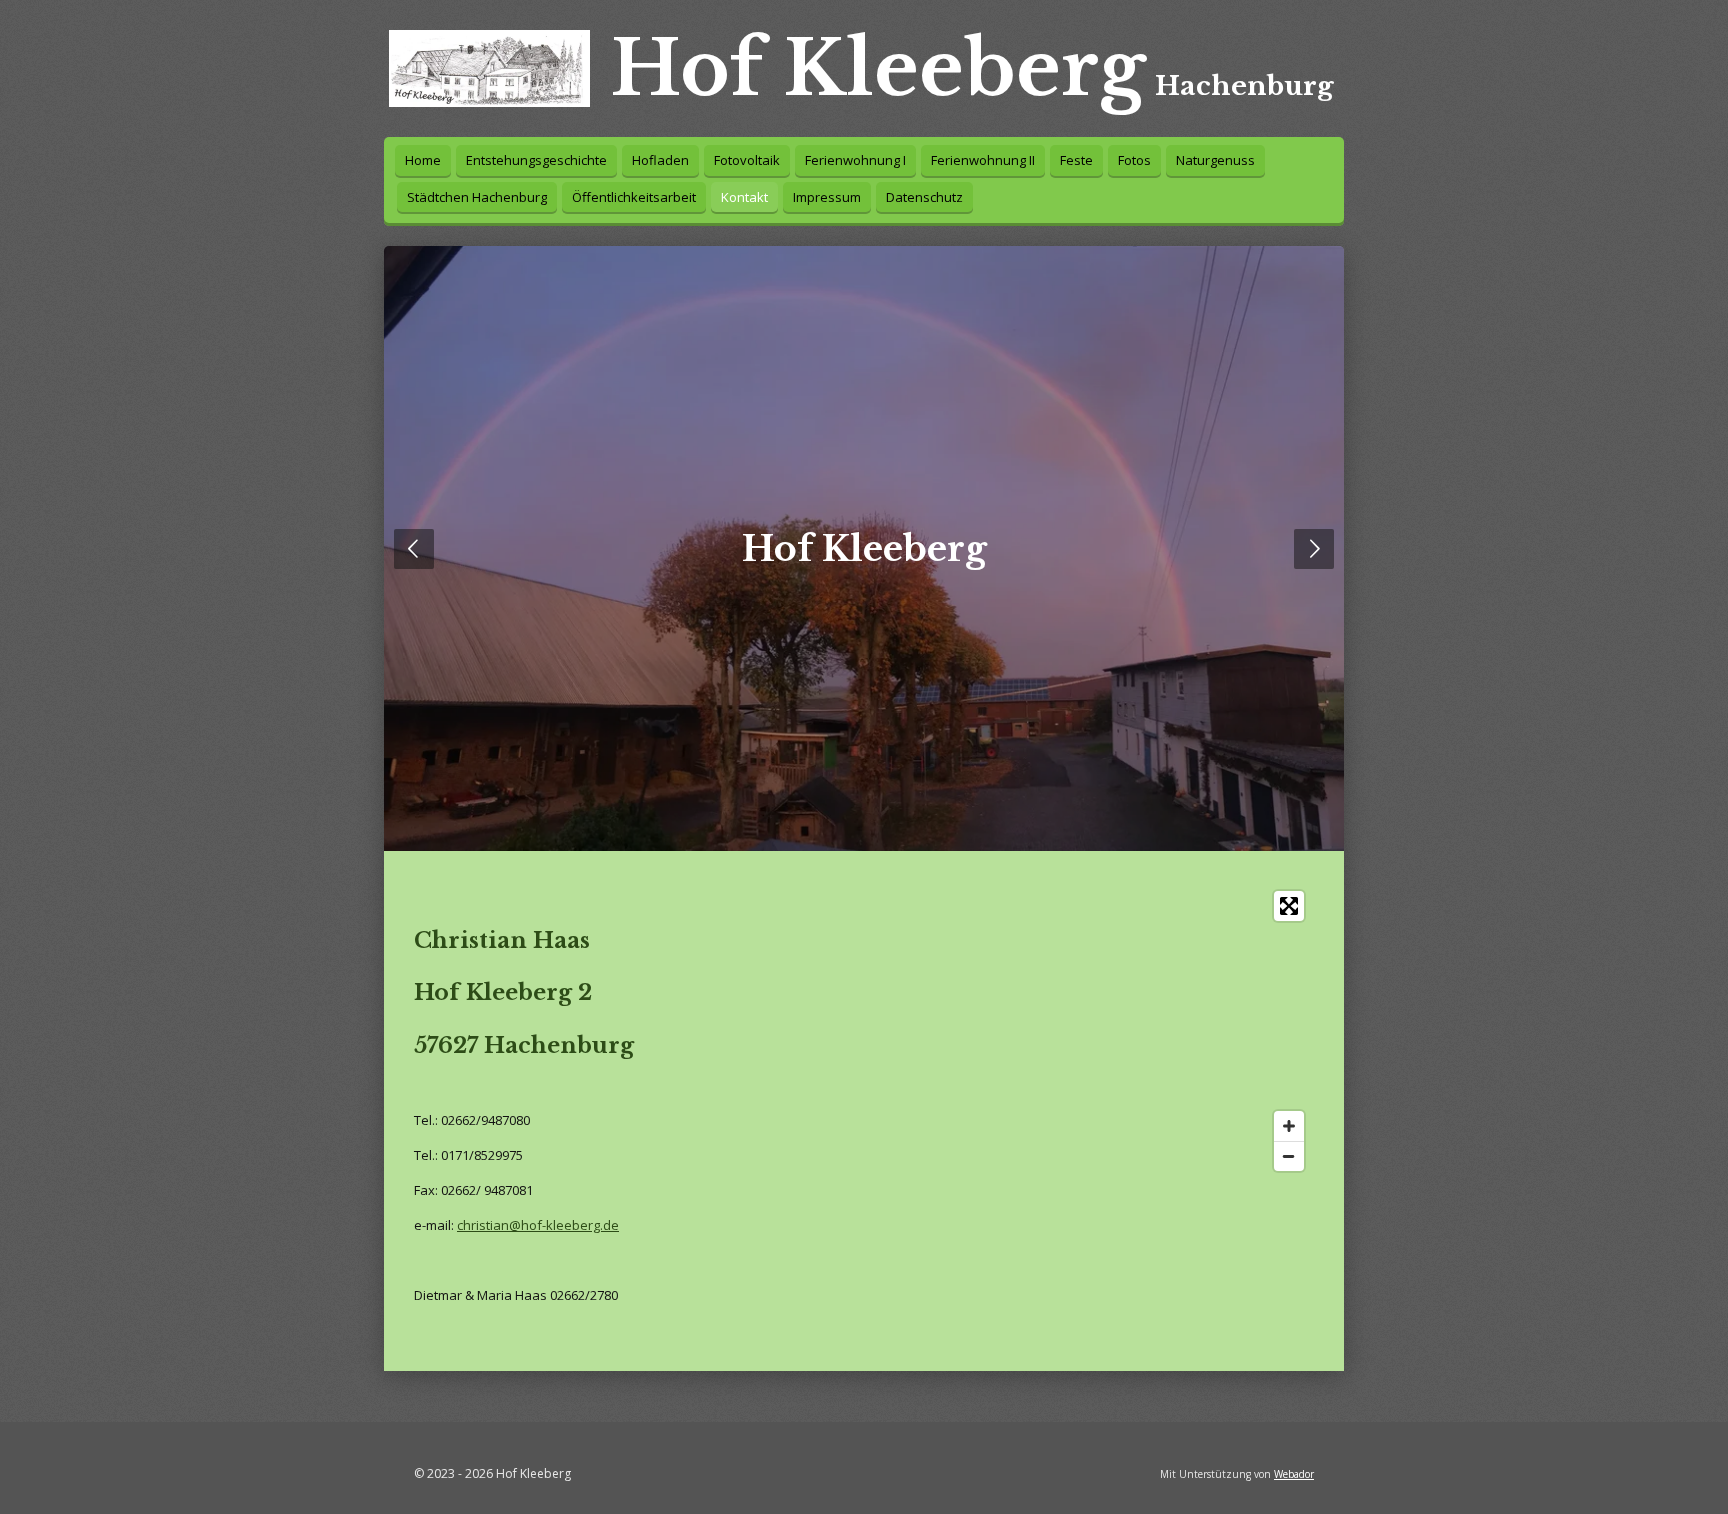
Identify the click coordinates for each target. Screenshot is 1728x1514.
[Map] (1036, 1031)
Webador (1294, 1474)
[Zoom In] (1289, 1126)
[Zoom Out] (1289, 1156)
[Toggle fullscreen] (1289, 906)
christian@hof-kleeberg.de (538, 1225)
